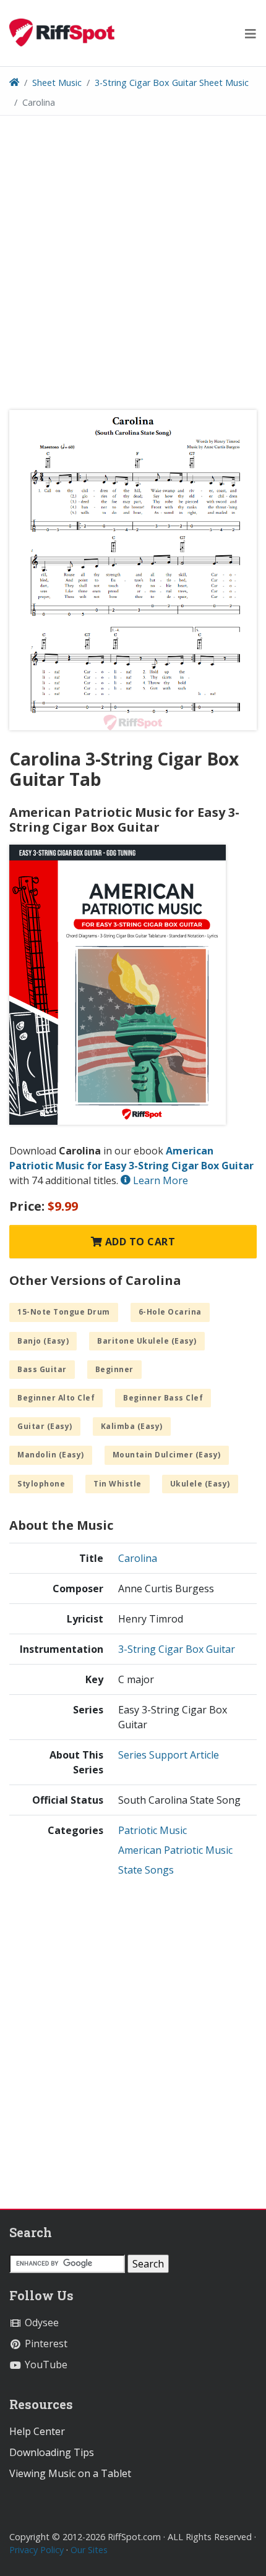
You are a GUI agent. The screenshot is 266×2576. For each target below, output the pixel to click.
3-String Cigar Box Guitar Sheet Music (172, 83)
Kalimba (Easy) (132, 1426)
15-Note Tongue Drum (64, 1312)
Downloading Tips (52, 2452)
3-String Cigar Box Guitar (177, 1649)
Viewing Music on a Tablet (70, 2473)
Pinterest (45, 2344)
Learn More (159, 1180)
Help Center (37, 2431)
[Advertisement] (133, 267)
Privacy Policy (36, 2550)
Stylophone (41, 1484)
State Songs (146, 1870)
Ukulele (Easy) (200, 1484)
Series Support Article (169, 1755)
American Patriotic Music (175, 1850)
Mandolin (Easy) (51, 1455)
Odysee (41, 2322)
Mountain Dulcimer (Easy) (167, 1455)
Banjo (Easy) (43, 1341)
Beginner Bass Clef (163, 1398)
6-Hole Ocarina (170, 1312)
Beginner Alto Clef (56, 1398)
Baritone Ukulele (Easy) (147, 1341)
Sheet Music (57, 83)
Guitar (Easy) (45, 1426)
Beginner (114, 1369)
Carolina (138, 1558)
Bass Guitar (42, 1369)
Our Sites (89, 2550)
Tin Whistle (118, 1484)
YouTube (45, 2365)
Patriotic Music (152, 1830)
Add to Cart (139, 1242)
